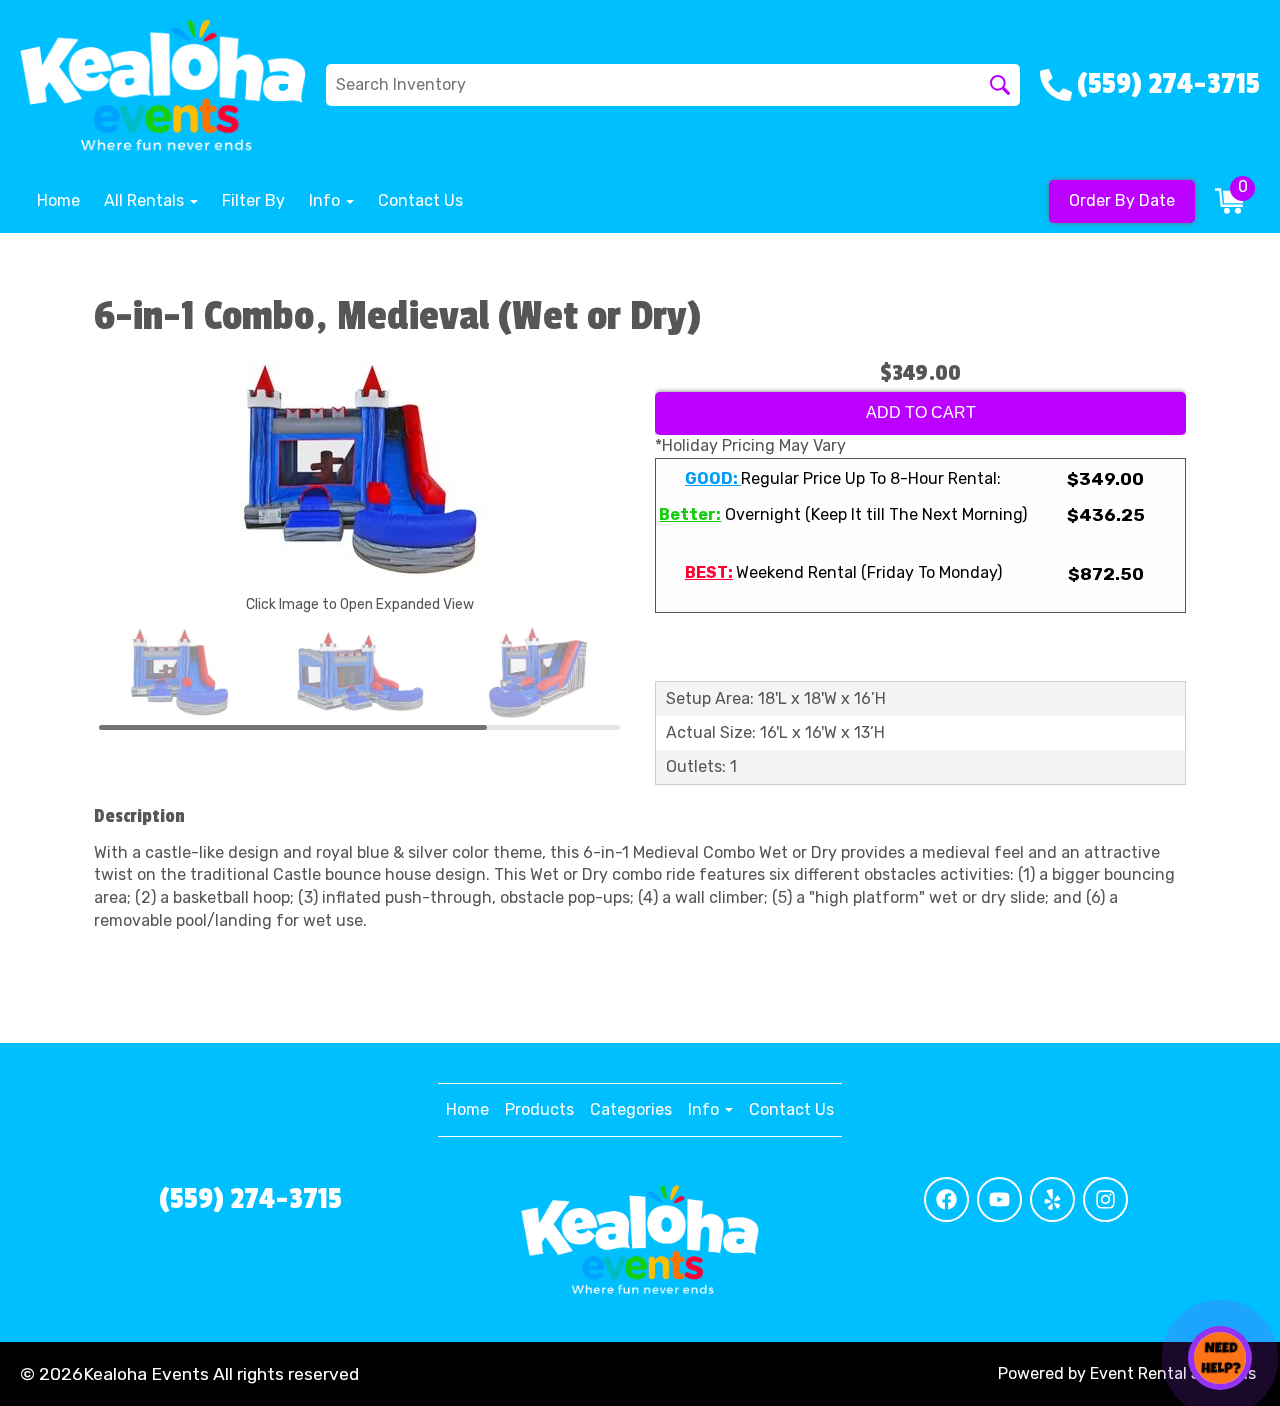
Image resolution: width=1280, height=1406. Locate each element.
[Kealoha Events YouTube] (999, 1199)
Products (539, 1109)
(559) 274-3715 (250, 1199)
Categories (631, 1109)
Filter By (253, 200)
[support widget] (1220, 1358)
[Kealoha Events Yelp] (1052, 1199)
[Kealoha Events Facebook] (946, 1199)
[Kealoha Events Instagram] (1105, 1199)
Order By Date (1122, 200)
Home (58, 200)
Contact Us (420, 200)
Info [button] (326, 200)
